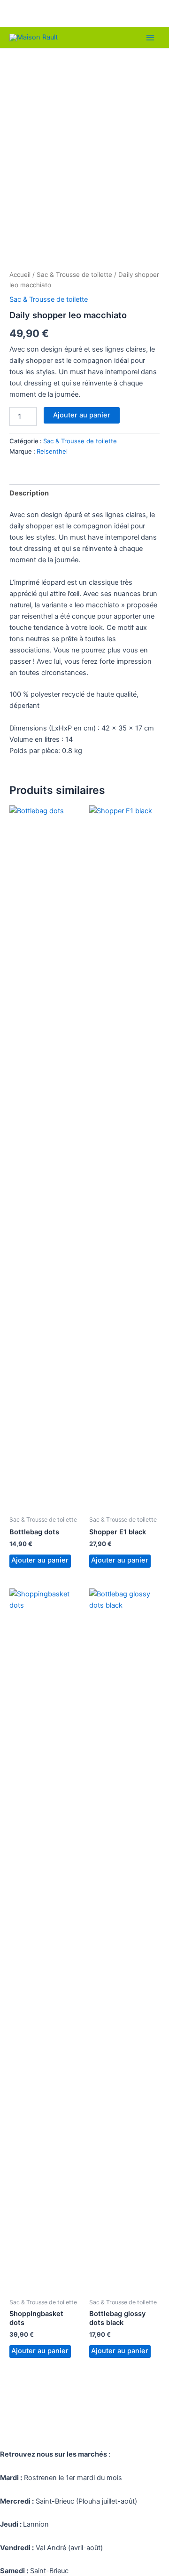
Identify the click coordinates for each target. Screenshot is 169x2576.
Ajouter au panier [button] (40, 1560)
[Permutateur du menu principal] (150, 37)
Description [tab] (29, 493)
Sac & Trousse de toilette (74, 275)
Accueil (20, 275)
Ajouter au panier (82, 415)
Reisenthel (52, 451)
